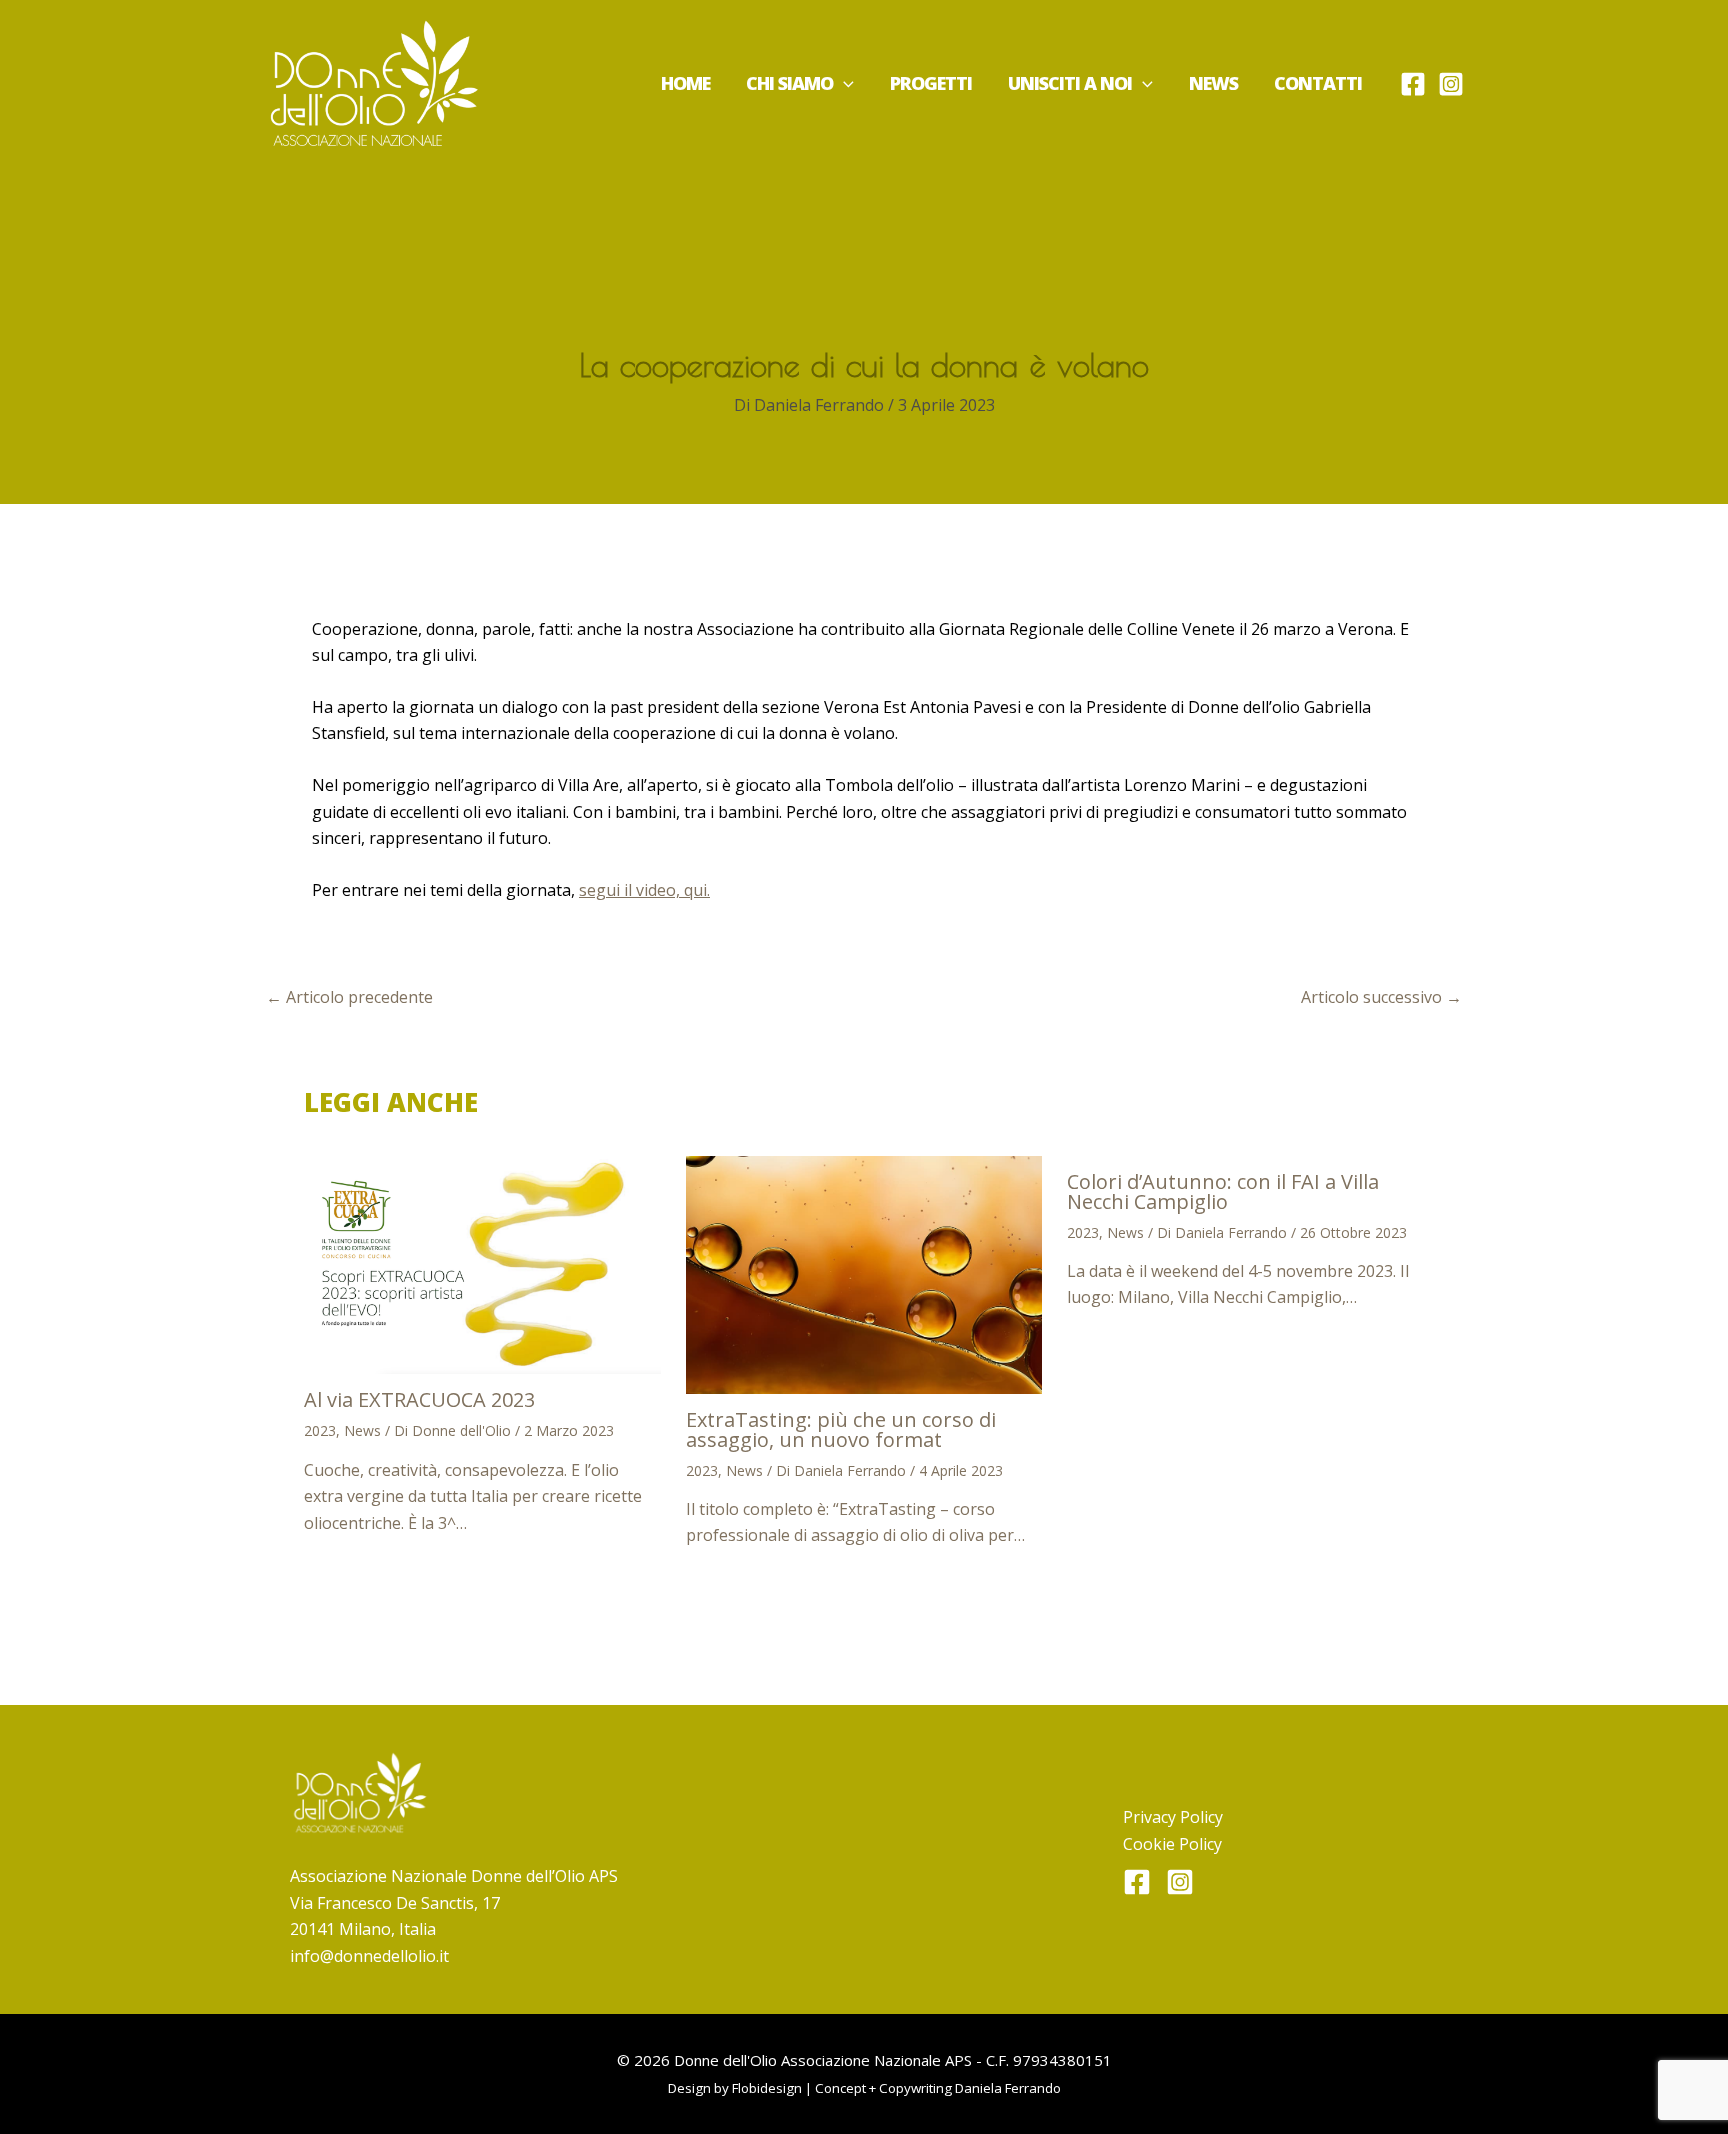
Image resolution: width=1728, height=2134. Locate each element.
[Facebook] (1413, 84)
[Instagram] (1451, 84)
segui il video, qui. (644, 890)
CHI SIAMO (789, 83)
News (362, 1430)
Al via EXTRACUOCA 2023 (419, 1399)
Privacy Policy (1173, 1817)
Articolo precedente (349, 997)
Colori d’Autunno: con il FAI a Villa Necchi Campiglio (1223, 1191)
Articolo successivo (1381, 997)
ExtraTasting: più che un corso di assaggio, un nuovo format (841, 1429)
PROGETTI (931, 83)
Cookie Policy (1172, 1844)
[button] (843, 83)
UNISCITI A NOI (1070, 83)
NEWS (1213, 83)
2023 (320, 1430)
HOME (685, 83)
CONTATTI (1318, 83)
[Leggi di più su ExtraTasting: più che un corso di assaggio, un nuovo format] (864, 1273)
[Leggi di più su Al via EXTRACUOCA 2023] (482, 1263)
